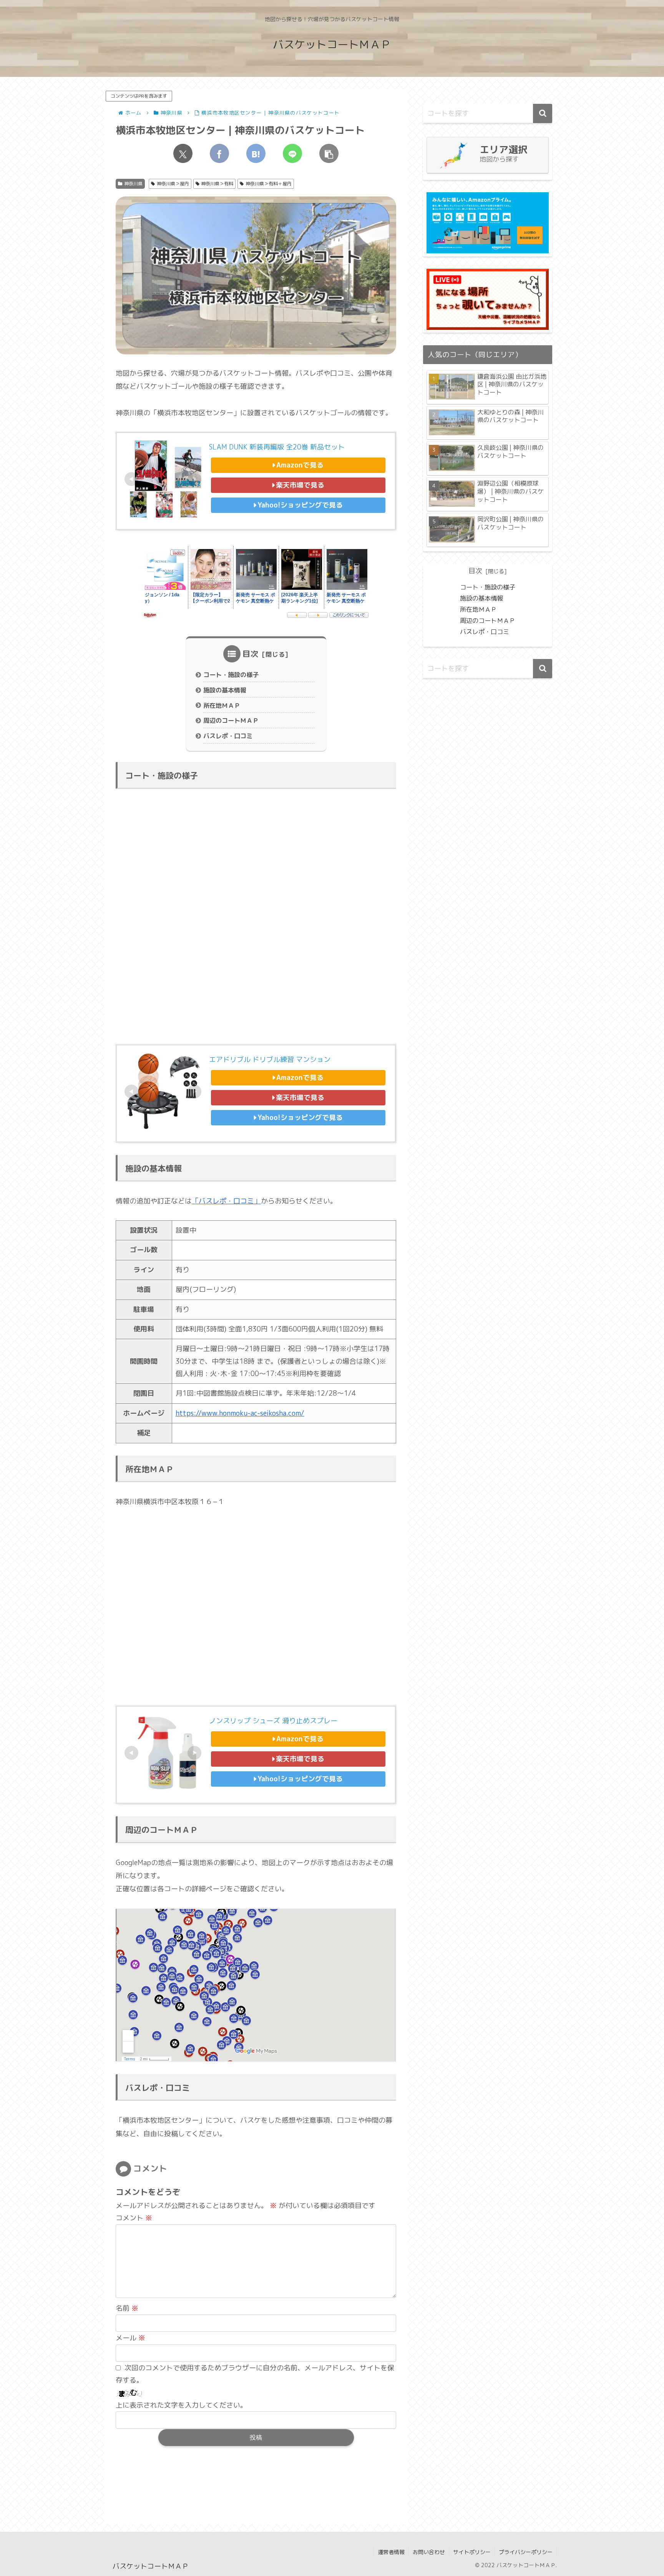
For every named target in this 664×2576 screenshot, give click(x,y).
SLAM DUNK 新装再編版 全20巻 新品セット (277, 447)
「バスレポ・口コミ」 (226, 1201)
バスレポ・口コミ (228, 736)
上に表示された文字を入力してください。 (181, 2405)
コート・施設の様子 (231, 675)
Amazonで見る (300, 465)
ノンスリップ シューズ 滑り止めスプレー (273, 1721)
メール (130, 2338)
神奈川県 (133, 184)
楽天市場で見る (300, 485)
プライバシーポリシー (526, 2552)
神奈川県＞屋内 (173, 184)
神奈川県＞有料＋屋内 (269, 184)
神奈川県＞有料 (217, 184)
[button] (329, 153)
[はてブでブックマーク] (256, 153)
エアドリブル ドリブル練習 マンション (270, 1059)
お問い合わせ (429, 2552)
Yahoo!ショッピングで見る (300, 505)
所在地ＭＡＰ (222, 706)
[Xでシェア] (183, 153)
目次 (251, 654)
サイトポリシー (472, 2552)
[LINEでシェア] (292, 153)
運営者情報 (391, 2552)
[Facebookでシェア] (219, 153)
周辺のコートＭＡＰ (231, 721)
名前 (127, 2308)
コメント (134, 2218)
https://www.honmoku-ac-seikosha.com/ (240, 1413)
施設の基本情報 (225, 690)
